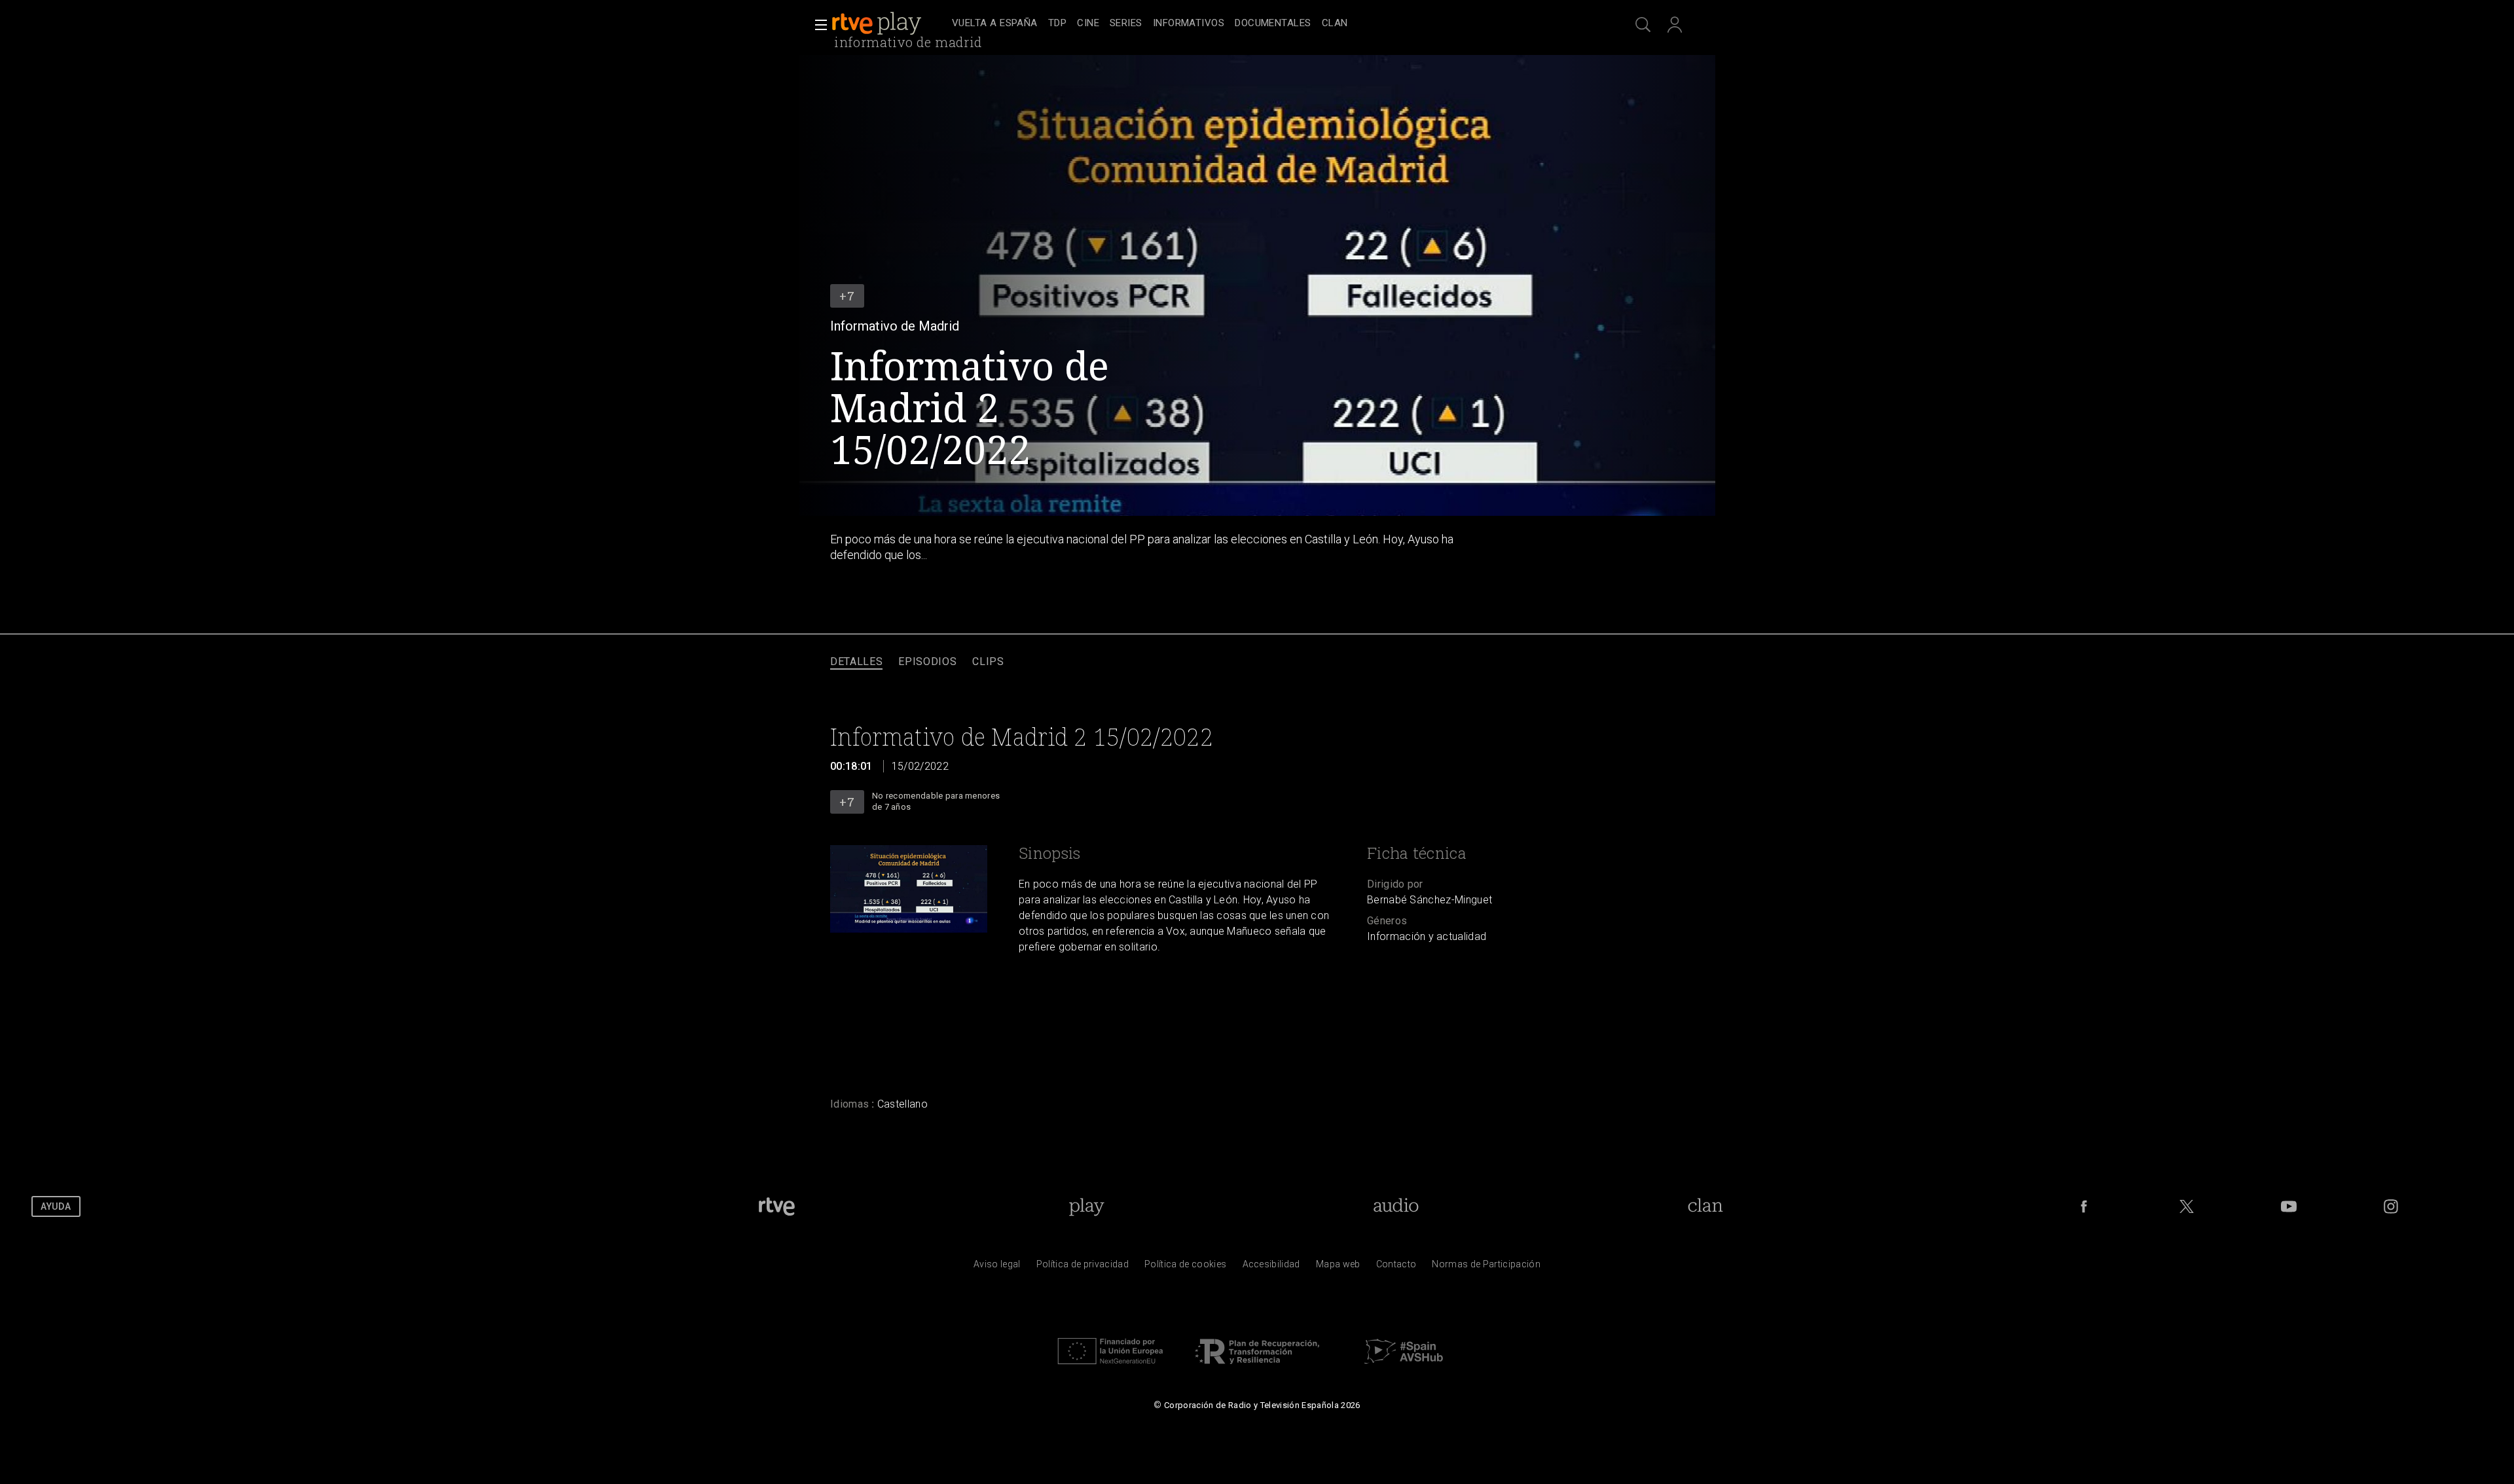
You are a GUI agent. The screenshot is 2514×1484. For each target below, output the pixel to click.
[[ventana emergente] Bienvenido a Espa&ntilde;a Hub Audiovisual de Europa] (1404, 1367)
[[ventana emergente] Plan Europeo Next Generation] (1110, 1367)
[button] (817, 25)
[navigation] (1271, 24)
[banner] (889, 24)
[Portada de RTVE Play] (878, 24)
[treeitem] (995, 24)
